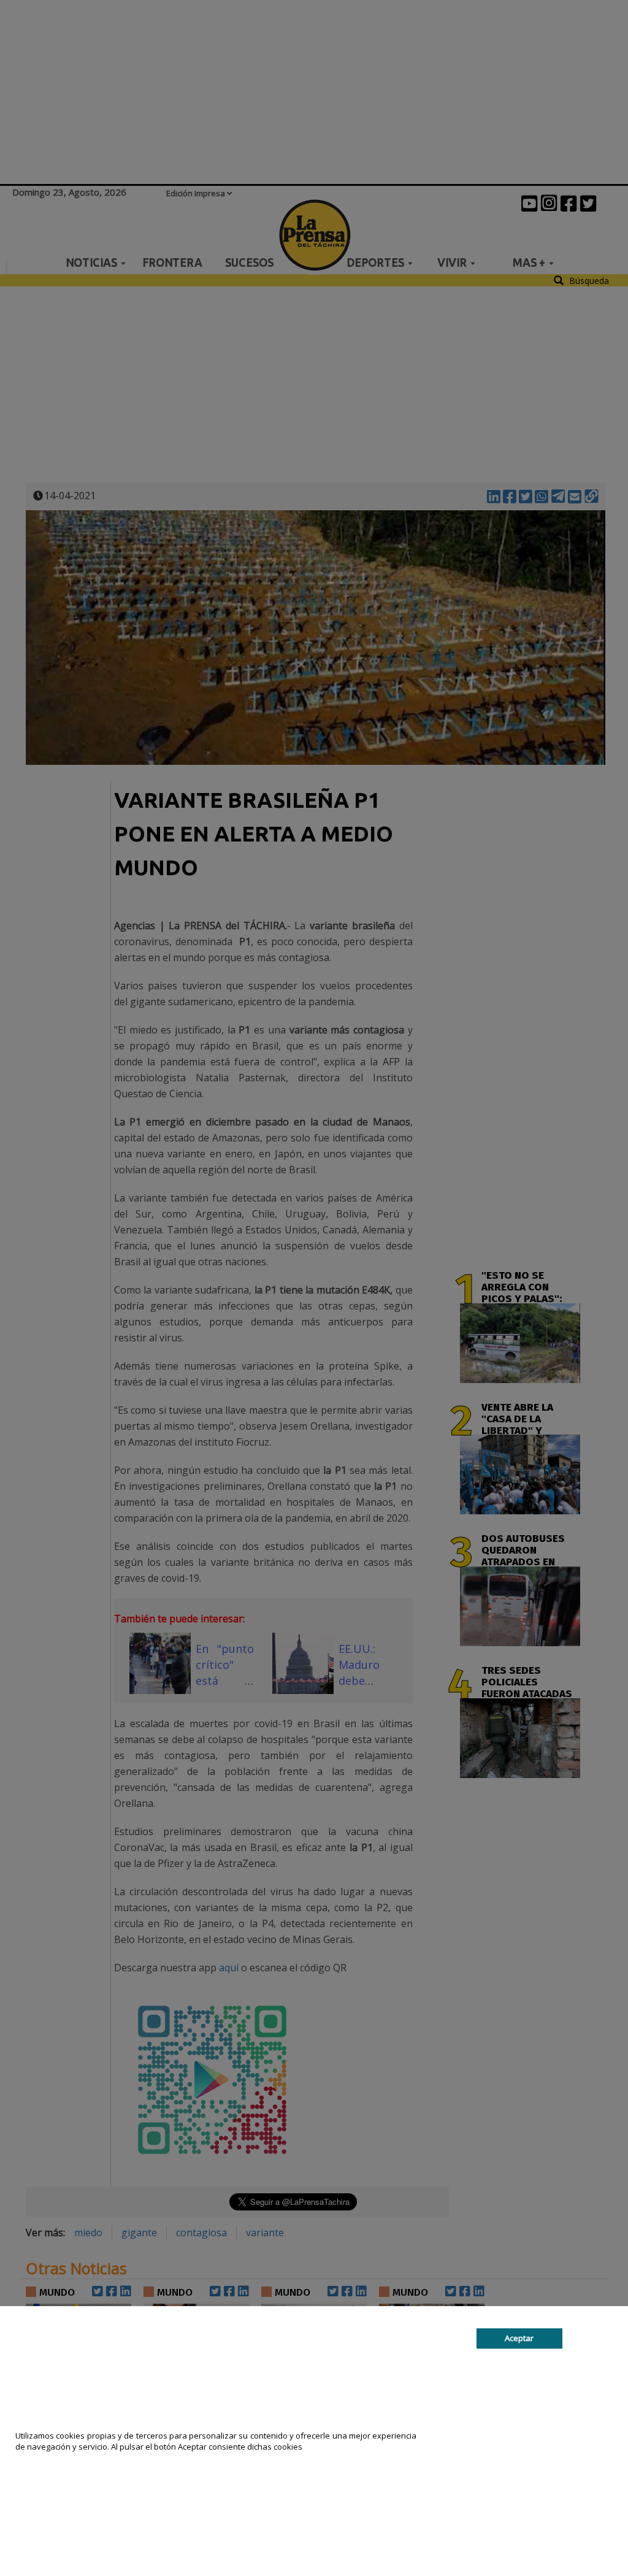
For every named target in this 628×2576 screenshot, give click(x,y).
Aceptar (519, 2338)
